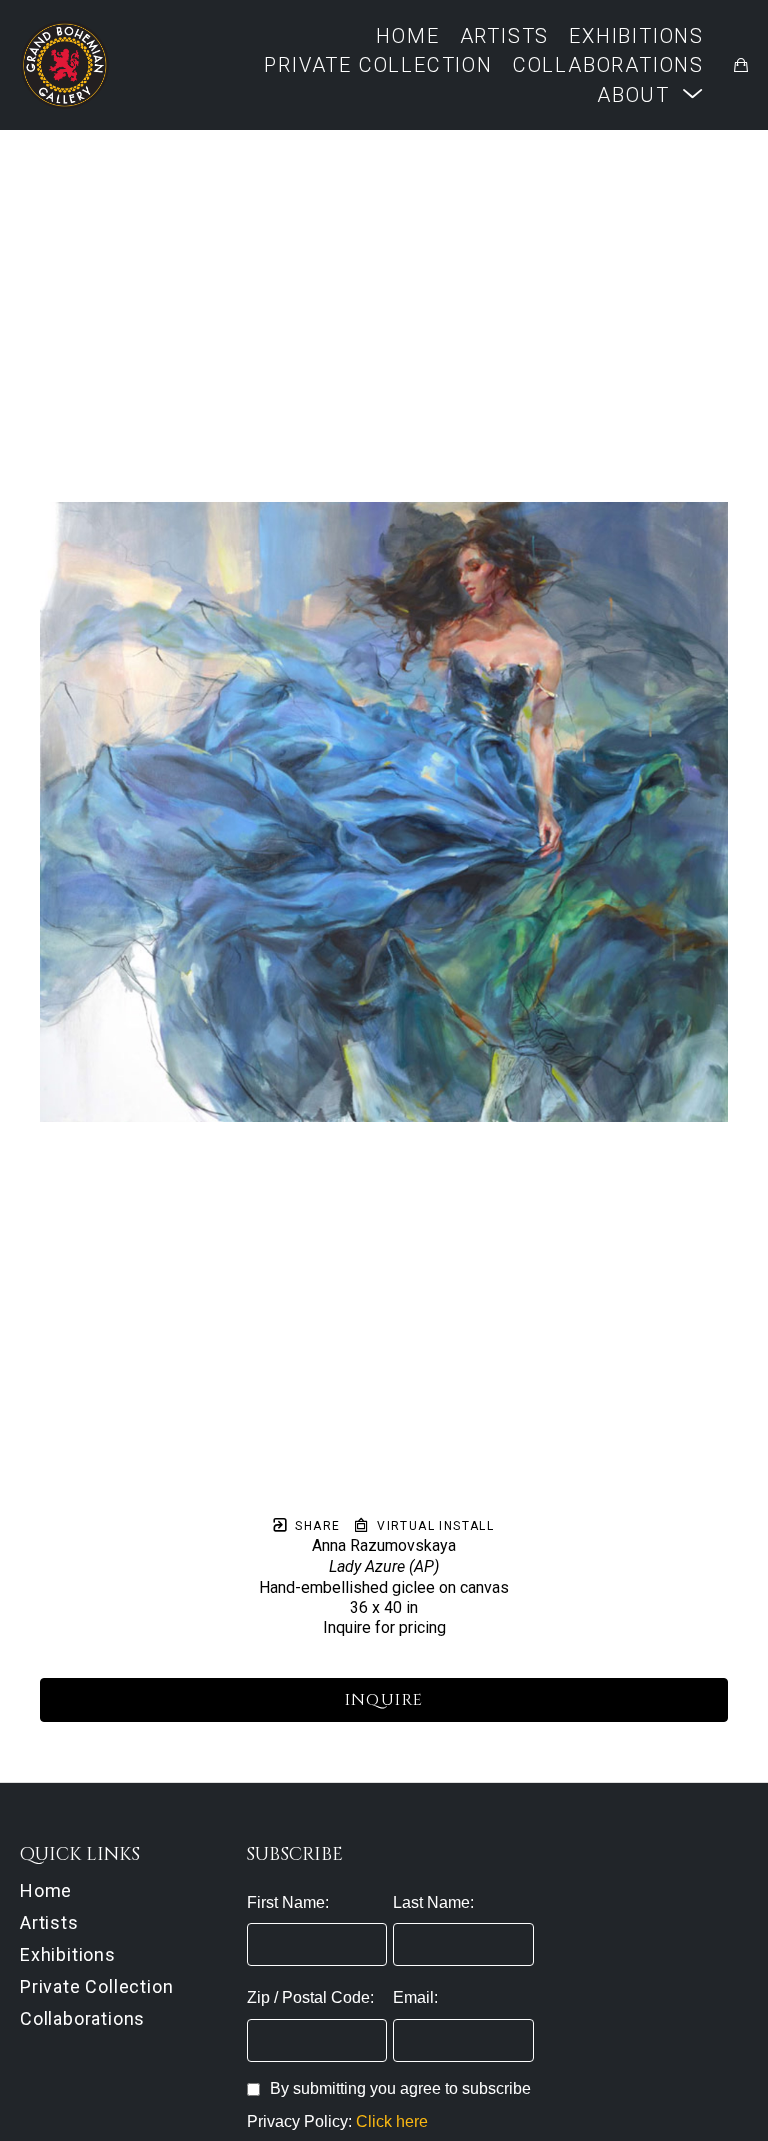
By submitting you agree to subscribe (400, 2088)
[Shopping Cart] (741, 65)
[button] (650, 94)
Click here (392, 2121)
